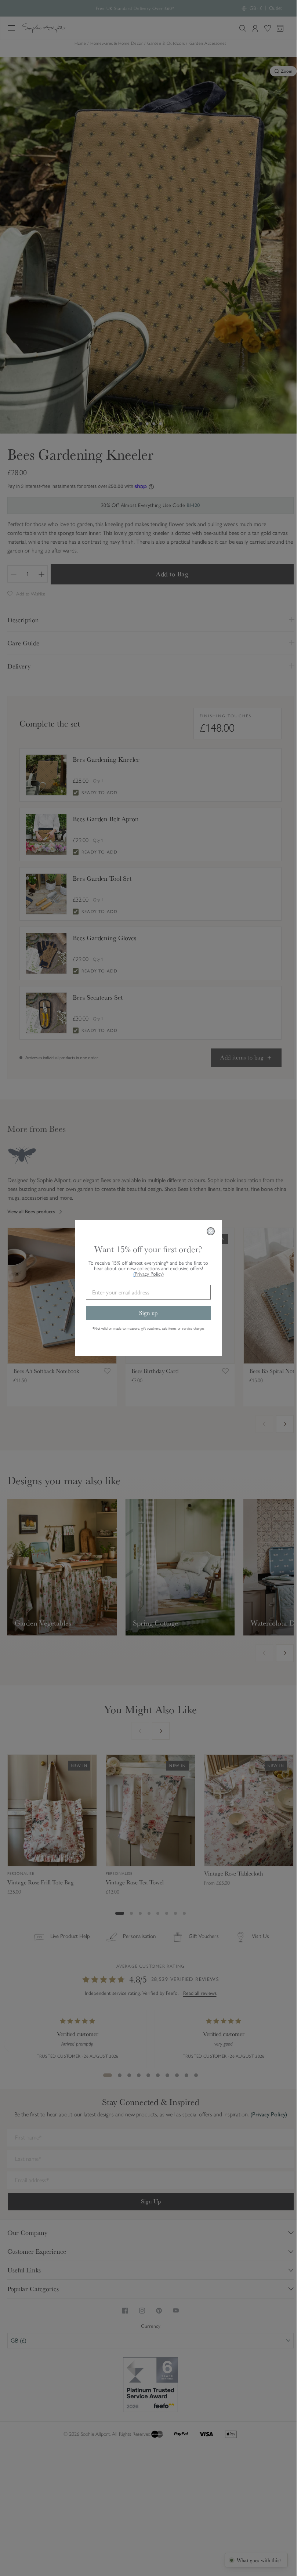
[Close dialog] (211, 1231)
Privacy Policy (149, 1274)
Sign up (148, 1313)
